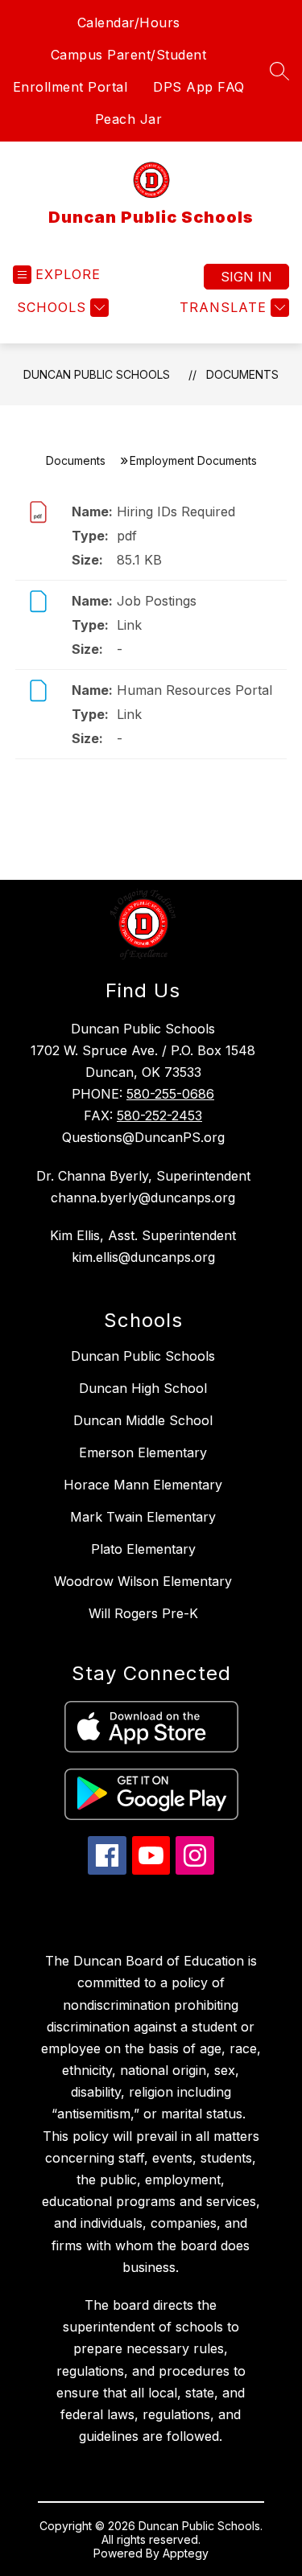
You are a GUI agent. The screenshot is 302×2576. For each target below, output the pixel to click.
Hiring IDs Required (176, 512)
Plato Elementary (143, 1549)
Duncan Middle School (143, 1420)
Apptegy (186, 2553)
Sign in (246, 277)
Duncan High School (143, 1388)
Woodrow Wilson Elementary (143, 1581)
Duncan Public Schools (97, 374)
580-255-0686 (170, 1094)
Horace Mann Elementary (143, 1485)
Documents (242, 374)
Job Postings (157, 601)
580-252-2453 (159, 1115)
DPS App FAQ (199, 87)
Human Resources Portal (194, 690)
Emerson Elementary (143, 1452)
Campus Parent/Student (129, 55)
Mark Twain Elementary (143, 1517)
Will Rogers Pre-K (143, 1613)
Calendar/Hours (129, 23)
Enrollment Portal (70, 87)
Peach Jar (129, 119)
